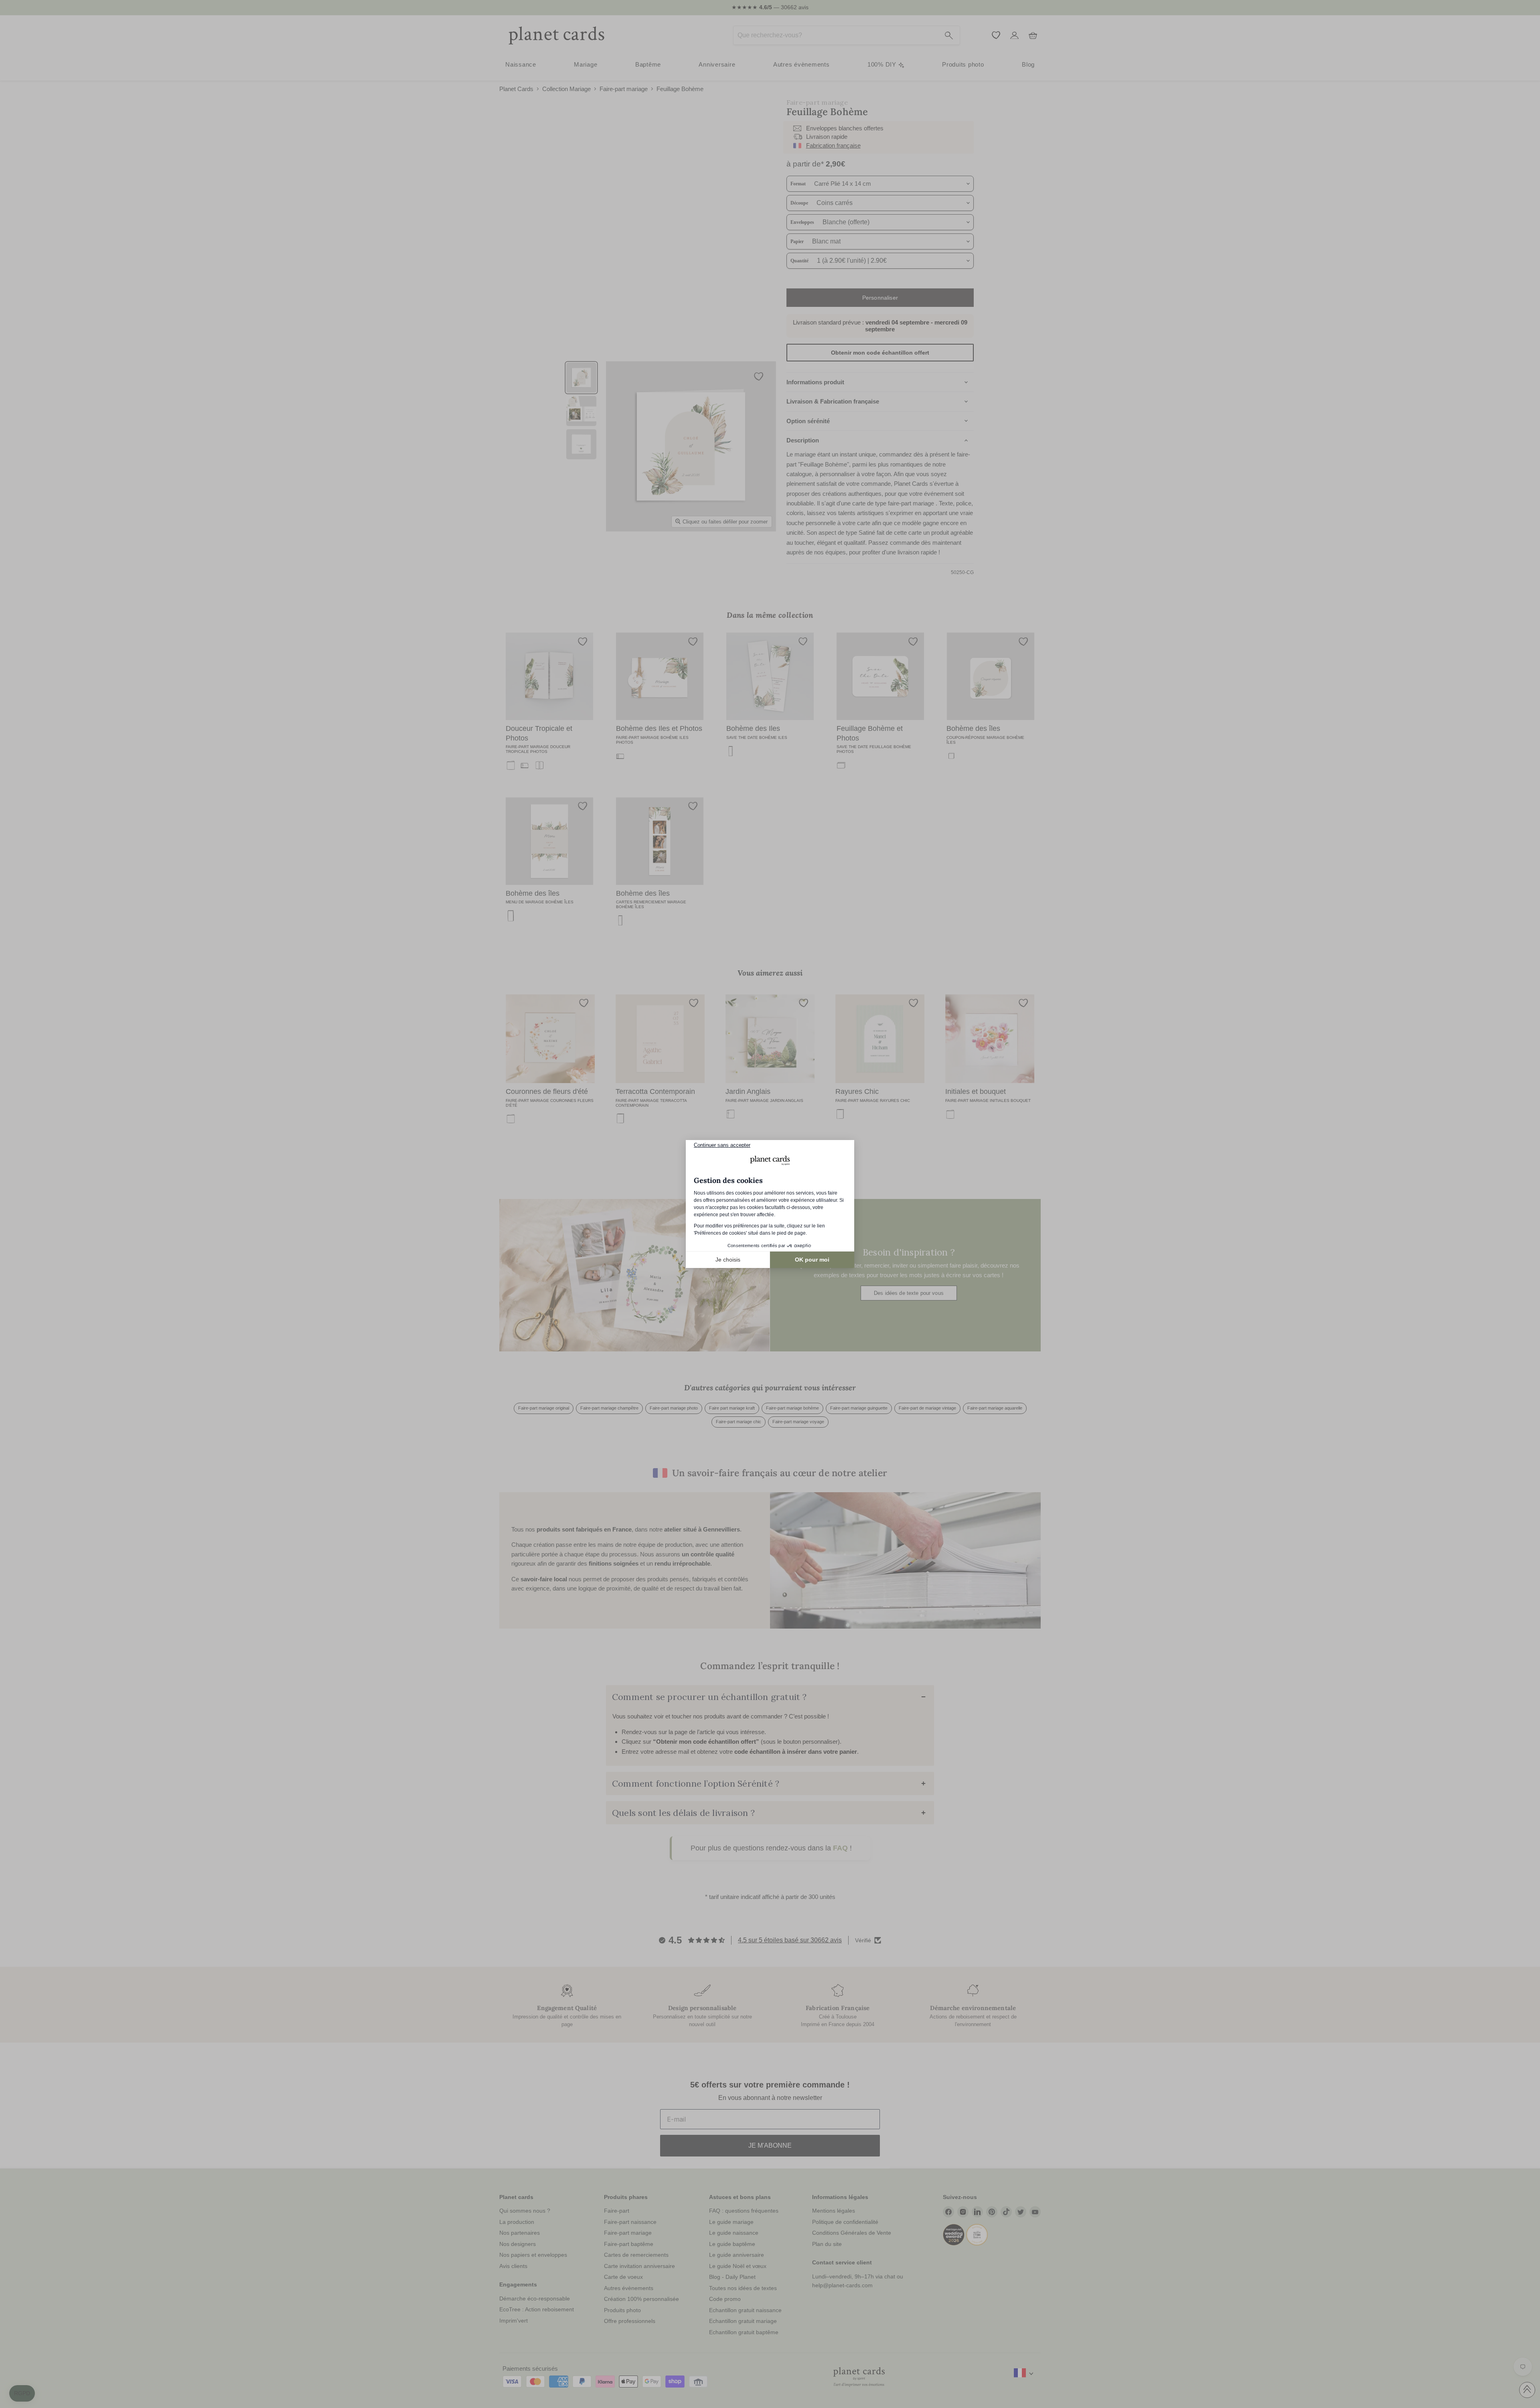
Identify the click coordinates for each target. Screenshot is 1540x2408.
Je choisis (728, 1260)
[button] (22, 2394)
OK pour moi (812, 1260)
